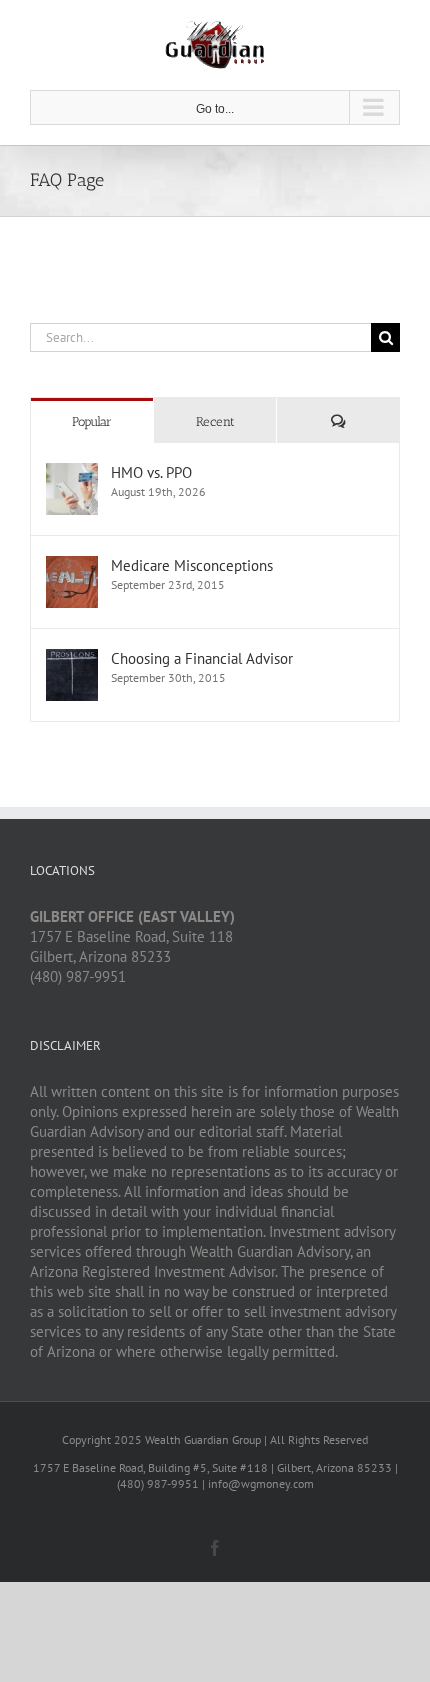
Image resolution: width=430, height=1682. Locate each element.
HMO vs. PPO (151, 472)
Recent (215, 421)
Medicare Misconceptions (192, 565)
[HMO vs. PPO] (72, 472)
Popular (92, 421)
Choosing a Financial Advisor (202, 658)
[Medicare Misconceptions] (72, 565)
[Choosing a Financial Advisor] (72, 658)
